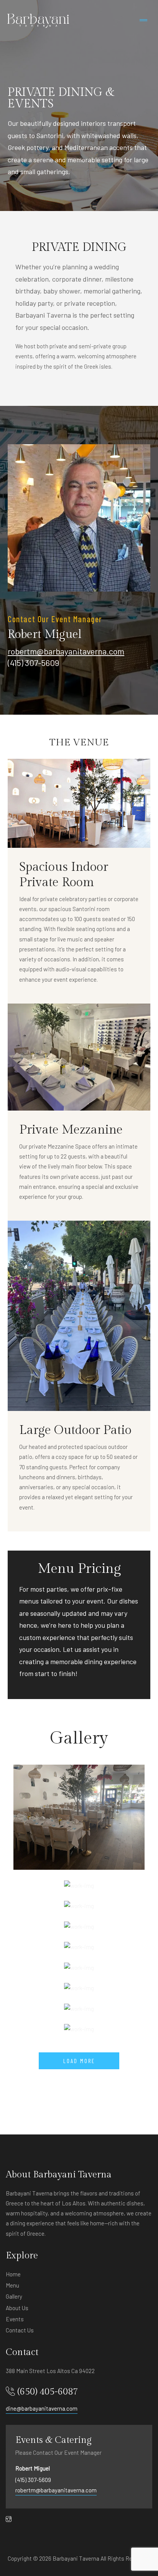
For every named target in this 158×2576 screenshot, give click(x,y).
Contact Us (20, 2330)
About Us (17, 2308)
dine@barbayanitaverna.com (42, 2408)
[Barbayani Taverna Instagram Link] (9, 2519)
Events (15, 2319)
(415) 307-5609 (33, 2480)
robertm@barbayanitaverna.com (66, 651)
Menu (12, 2285)
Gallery (14, 2296)
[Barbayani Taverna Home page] (38, 21)
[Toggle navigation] (143, 21)
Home (13, 2274)
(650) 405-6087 (48, 2392)
